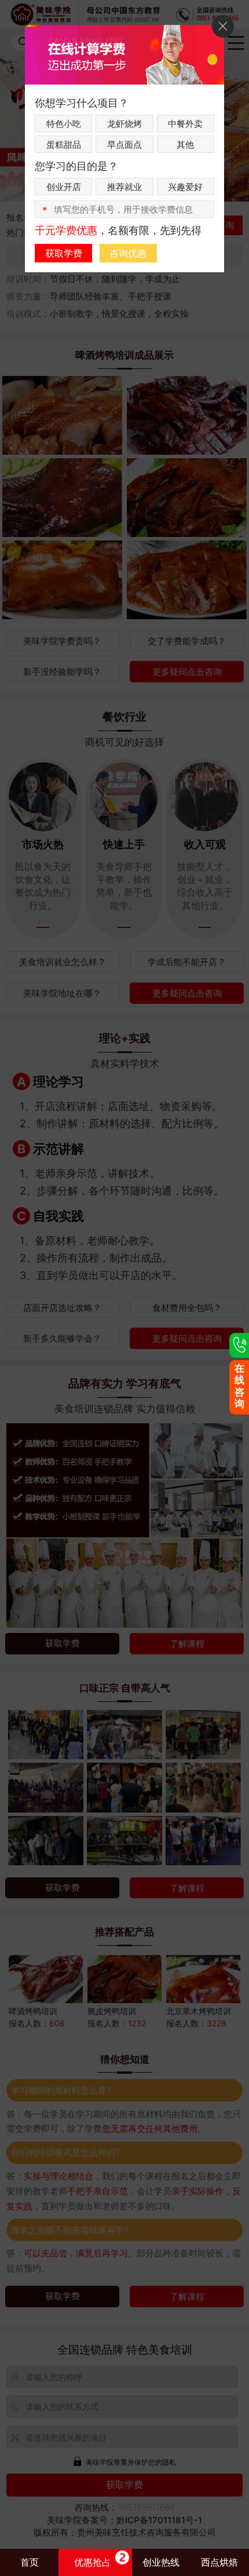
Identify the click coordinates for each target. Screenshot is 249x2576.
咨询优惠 (128, 253)
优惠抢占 (93, 2562)
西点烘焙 (219, 2562)
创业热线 (161, 2562)
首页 (30, 2562)
